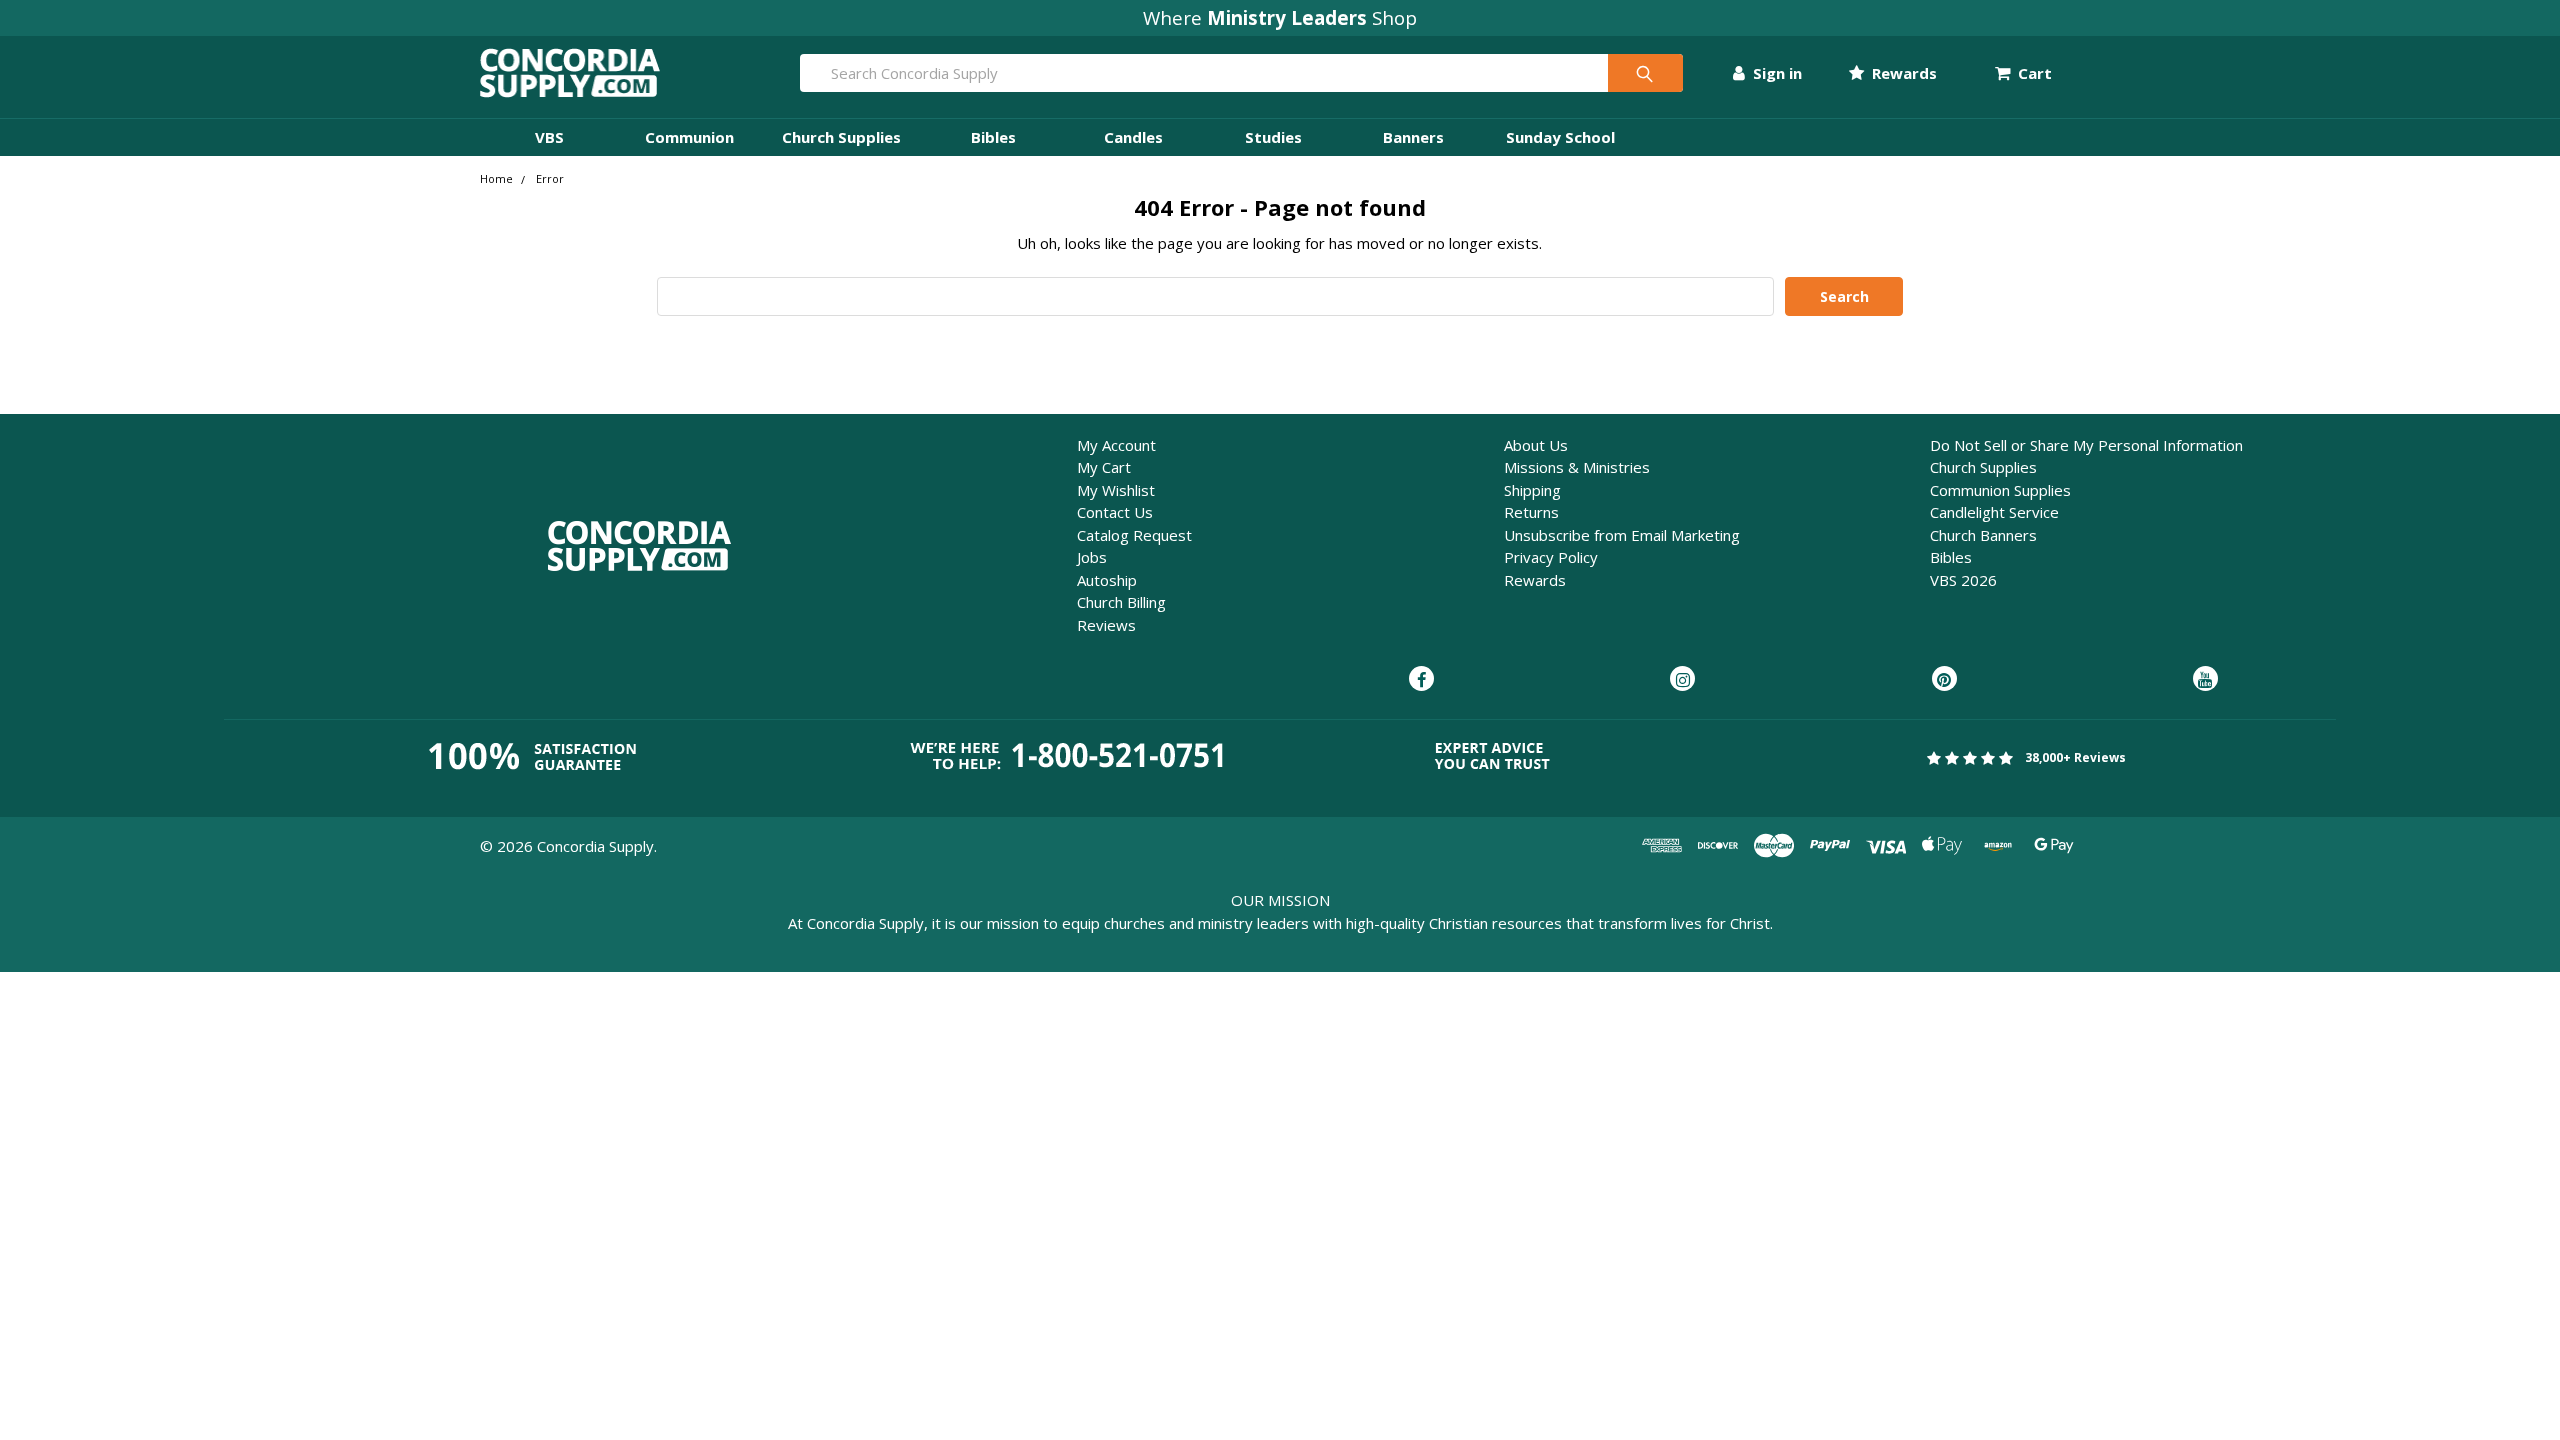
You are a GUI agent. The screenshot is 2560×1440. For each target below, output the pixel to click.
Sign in (1775, 73)
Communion (689, 137)
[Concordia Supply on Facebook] (1421, 680)
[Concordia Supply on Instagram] (1682, 680)
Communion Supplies (2000, 490)
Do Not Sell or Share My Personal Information (2086, 445)
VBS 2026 (1963, 580)
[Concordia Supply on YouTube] (2205, 680)
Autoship (1107, 580)
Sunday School (1560, 137)
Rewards (1902, 73)
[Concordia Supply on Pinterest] (1944, 680)
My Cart (1104, 467)
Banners (1413, 137)
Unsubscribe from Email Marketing (1622, 535)
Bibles (993, 137)
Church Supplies (841, 137)
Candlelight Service (1994, 512)
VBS (549, 137)
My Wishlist (1116, 490)
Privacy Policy (1551, 557)
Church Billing (1121, 602)
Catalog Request (1134, 535)
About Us (1536, 445)
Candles (1133, 137)
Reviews (1106, 625)
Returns (1531, 512)
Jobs (1092, 557)
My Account (1116, 445)
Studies (1273, 137)
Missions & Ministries (1577, 467)
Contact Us (1115, 512)
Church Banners (1983, 535)
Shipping (1532, 490)
